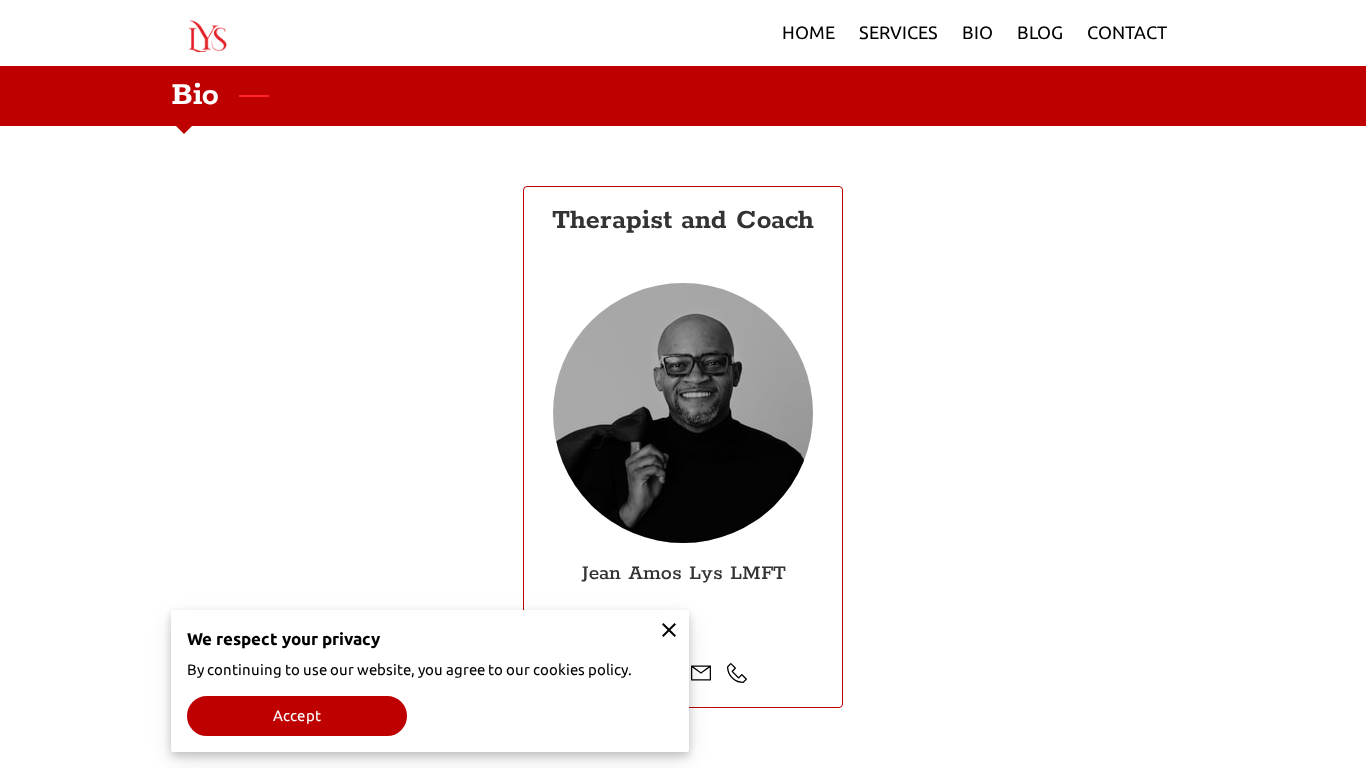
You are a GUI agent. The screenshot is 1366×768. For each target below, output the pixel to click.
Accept (297, 715)
